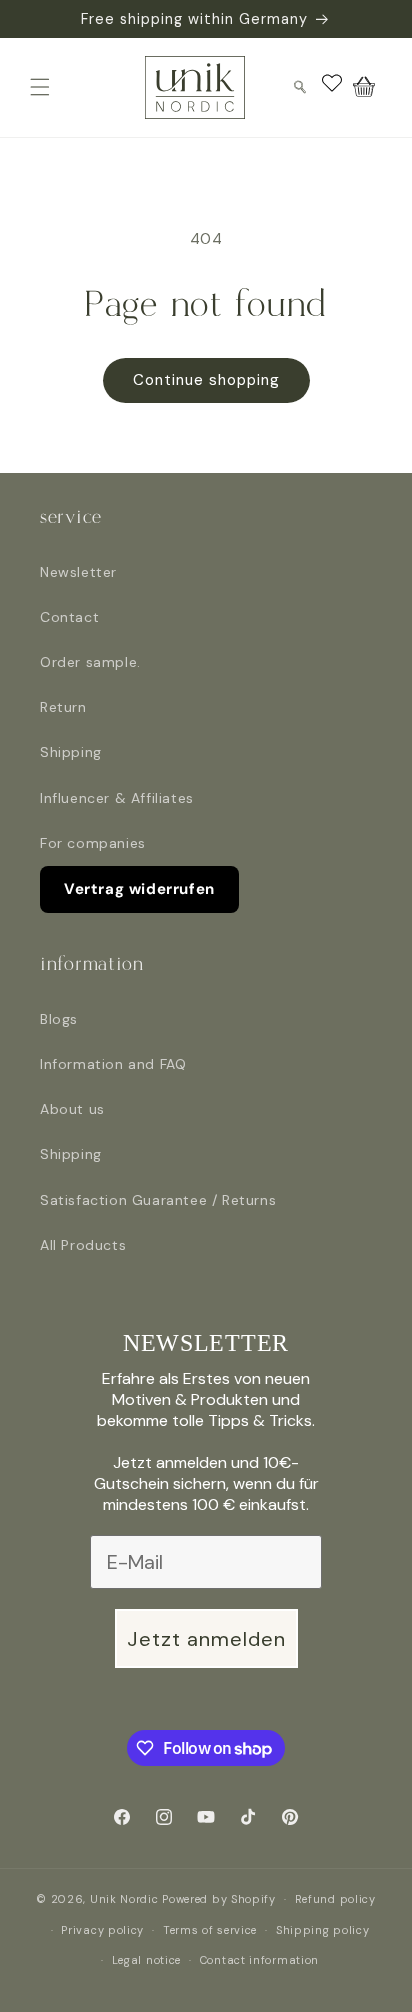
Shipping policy (323, 1930)
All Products (83, 1245)
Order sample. (90, 662)
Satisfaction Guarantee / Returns (158, 1200)
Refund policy (335, 1899)
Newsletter (78, 572)
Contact (69, 617)
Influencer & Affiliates (117, 798)
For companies (93, 843)
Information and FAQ (113, 1064)
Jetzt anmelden (206, 1639)
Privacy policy (102, 1930)
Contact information (259, 1960)
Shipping (71, 752)
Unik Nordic (124, 1899)
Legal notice (146, 1960)
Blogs (59, 1019)
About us (72, 1109)
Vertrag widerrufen (139, 889)
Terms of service (210, 1930)
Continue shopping (206, 380)
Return (63, 707)
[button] (40, 87)
